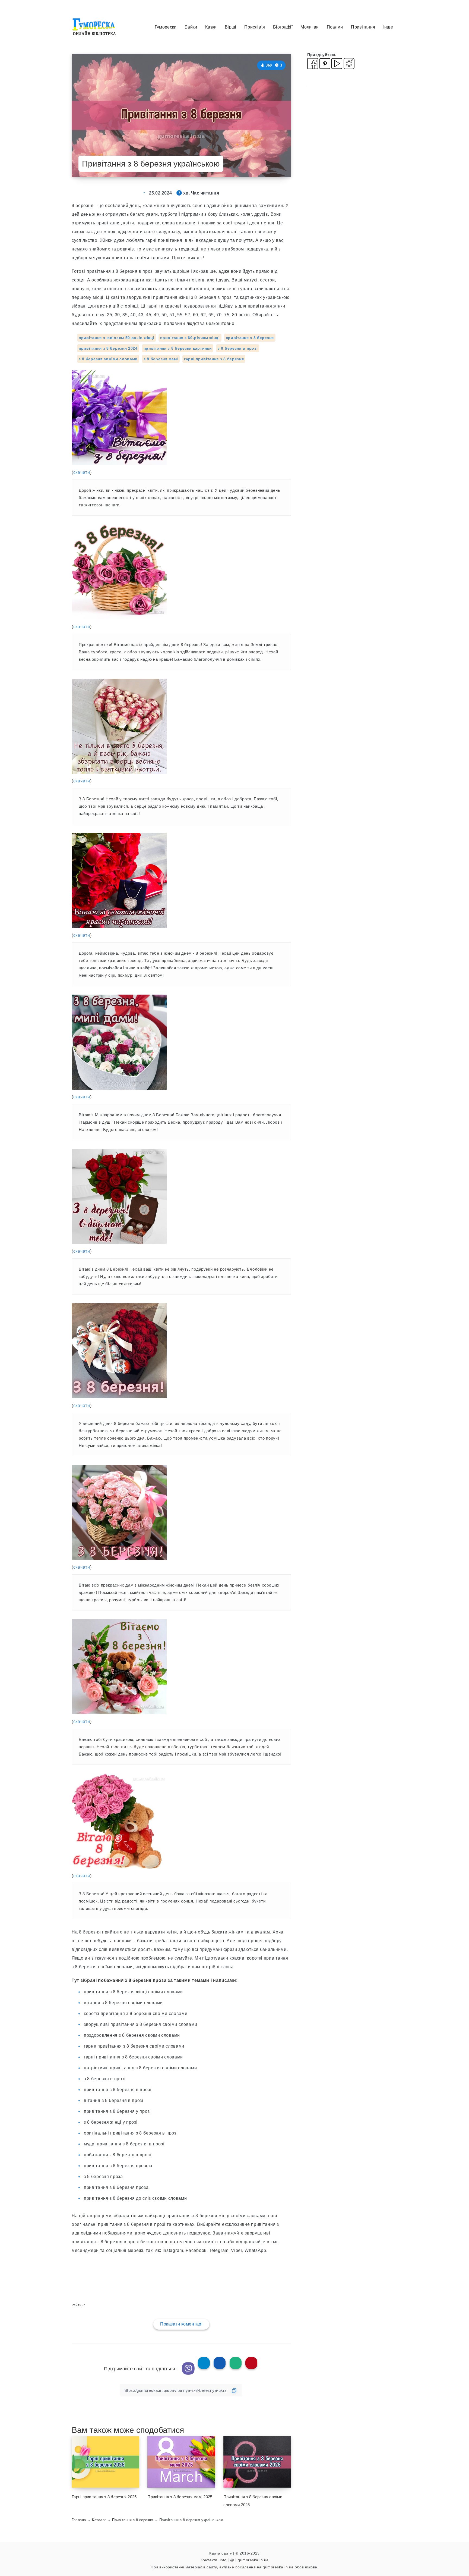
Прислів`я (255, 27)
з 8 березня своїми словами (108, 359)
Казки (211, 27)
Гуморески (166, 27)
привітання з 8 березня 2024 (108, 348)
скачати (82, 472)
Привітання (363, 27)
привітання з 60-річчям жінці (190, 338)
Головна (79, 2520)
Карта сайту (221, 2553)
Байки (191, 27)
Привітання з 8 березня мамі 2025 (180, 2497)
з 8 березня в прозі (238, 348)
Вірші (231, 27)
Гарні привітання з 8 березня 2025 (104, 2497)
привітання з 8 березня (250, 338)
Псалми (335, 27)
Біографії (283, 27)
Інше (388, 27)
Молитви (310, 27)
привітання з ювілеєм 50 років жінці (117, 338)
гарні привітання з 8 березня (214, 359)
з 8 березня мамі (161, 359)
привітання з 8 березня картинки (178, 348)
